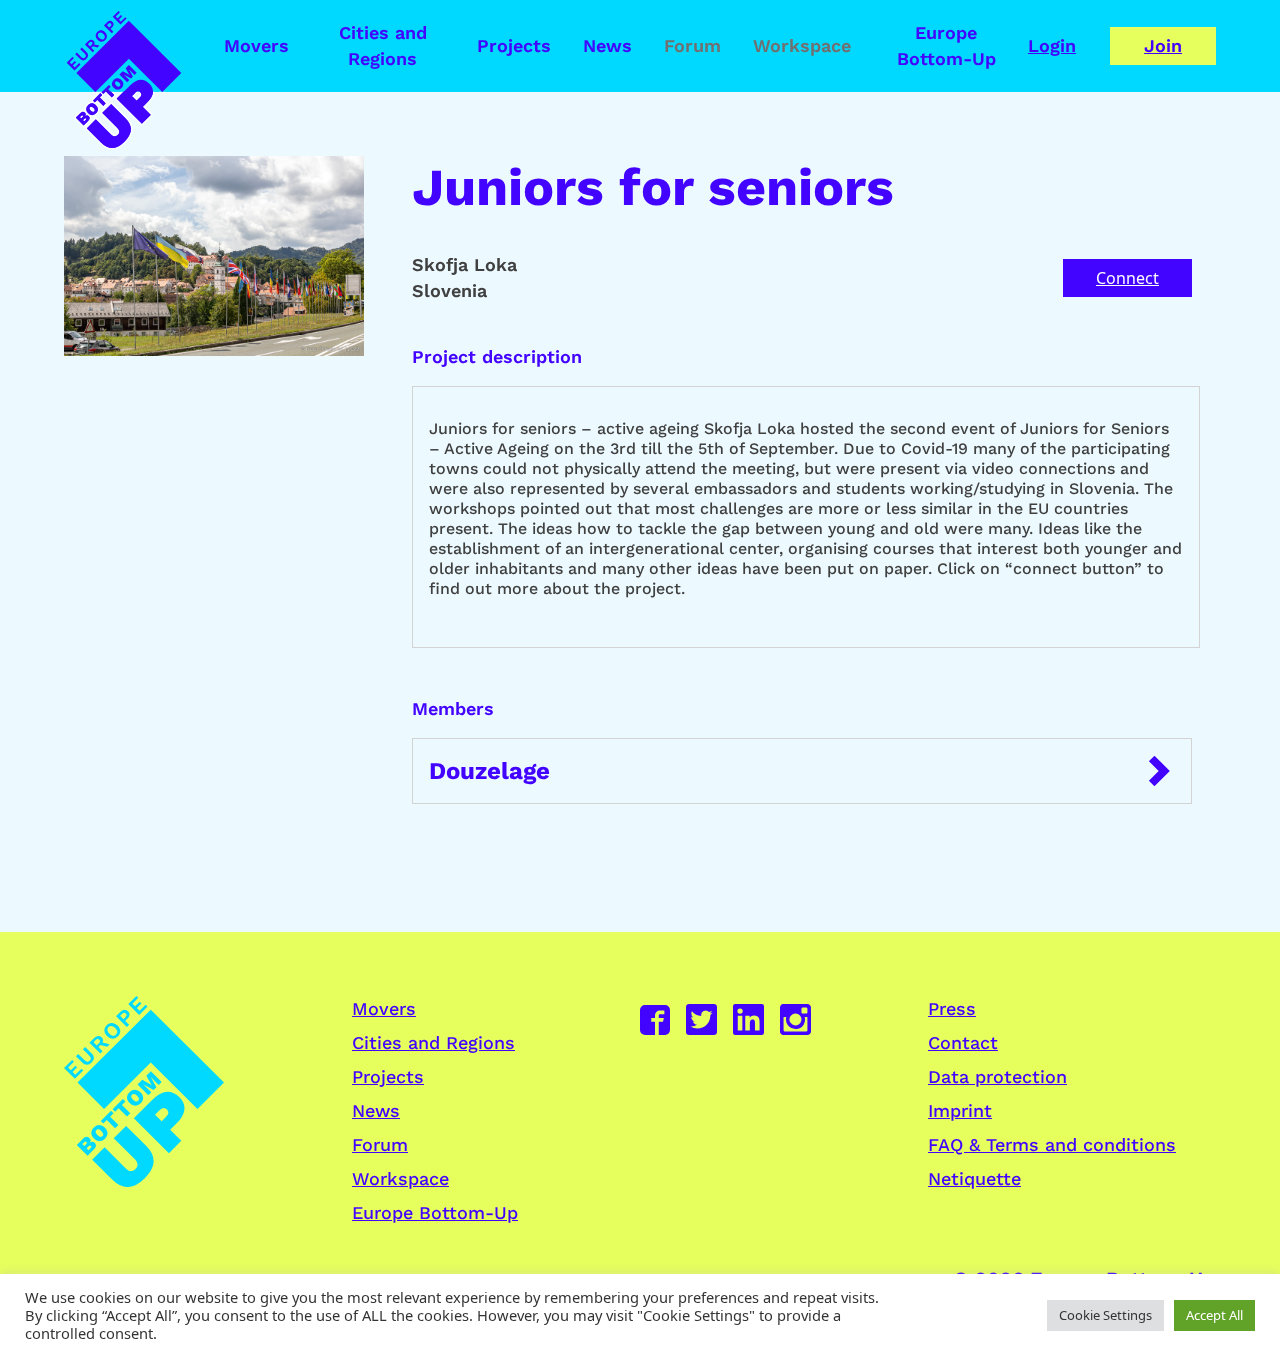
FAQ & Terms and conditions (1052, 1144)
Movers (256, 45)
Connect (1127, 278)
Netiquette (974, 1178)
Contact (963, 1042)
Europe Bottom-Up (946, 45)
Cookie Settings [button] (1105, 1315)
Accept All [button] (1214, 1315)
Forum (692, 45)
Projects (514, 45)
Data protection (997, 1076)
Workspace (802, 45)
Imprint (960, 1110)
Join (1163, 45)
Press (952, 1008)
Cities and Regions (383, 45)
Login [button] (1052, 45)
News (607, 45)
